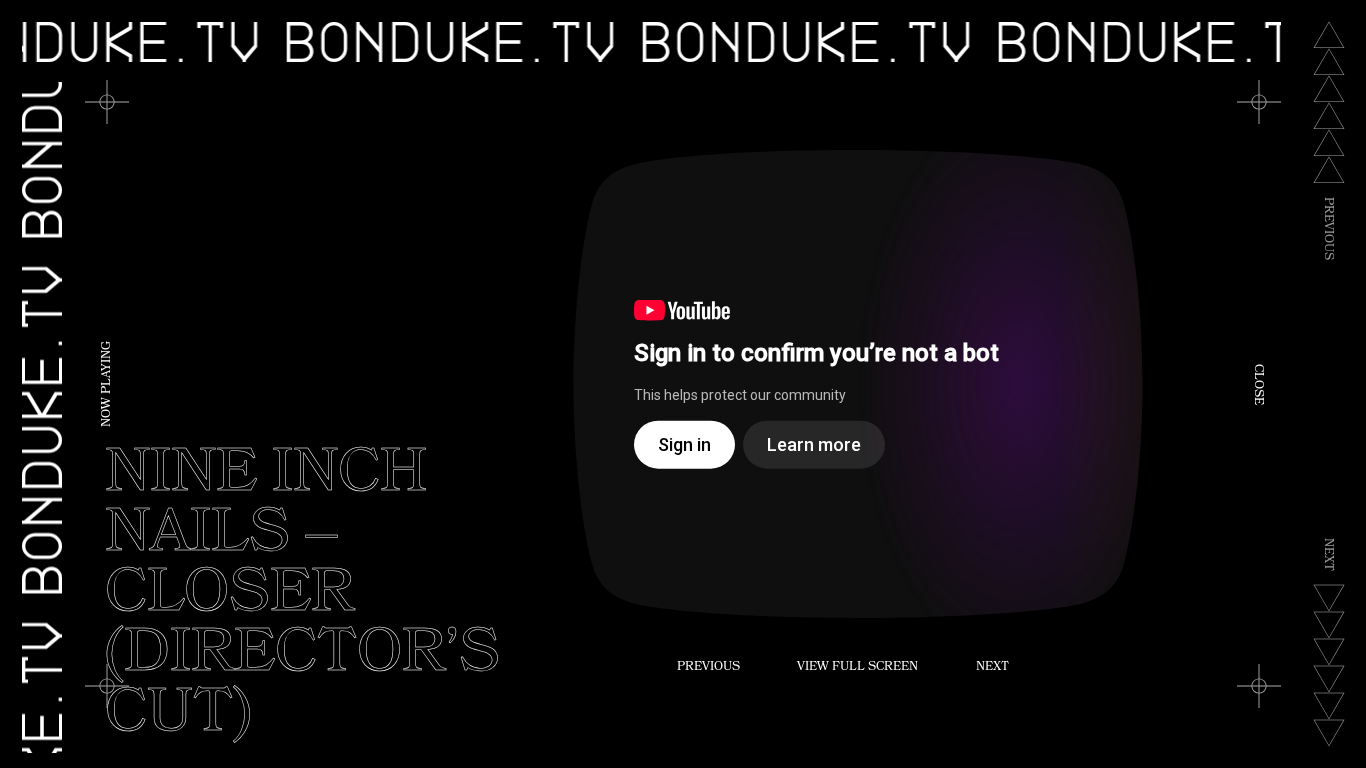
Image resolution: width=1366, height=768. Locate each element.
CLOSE (1257, 384)
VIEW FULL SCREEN (857, 668)
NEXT (992, 668)
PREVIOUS (708, 668)
